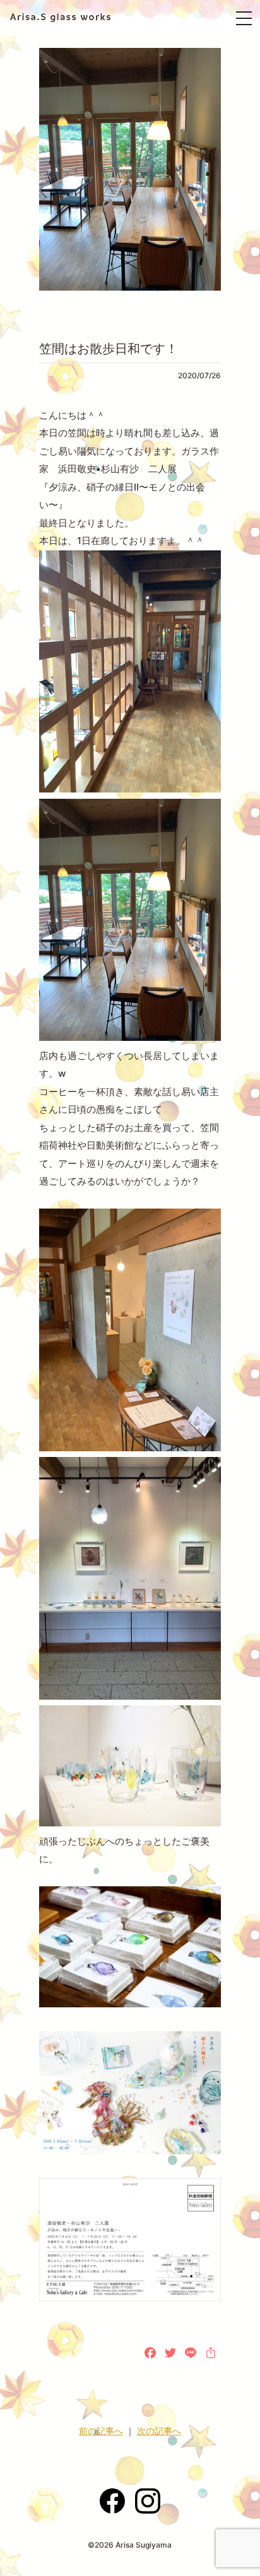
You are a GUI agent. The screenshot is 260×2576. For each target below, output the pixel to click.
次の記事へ (159, 2431)
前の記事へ (101, 2431)
